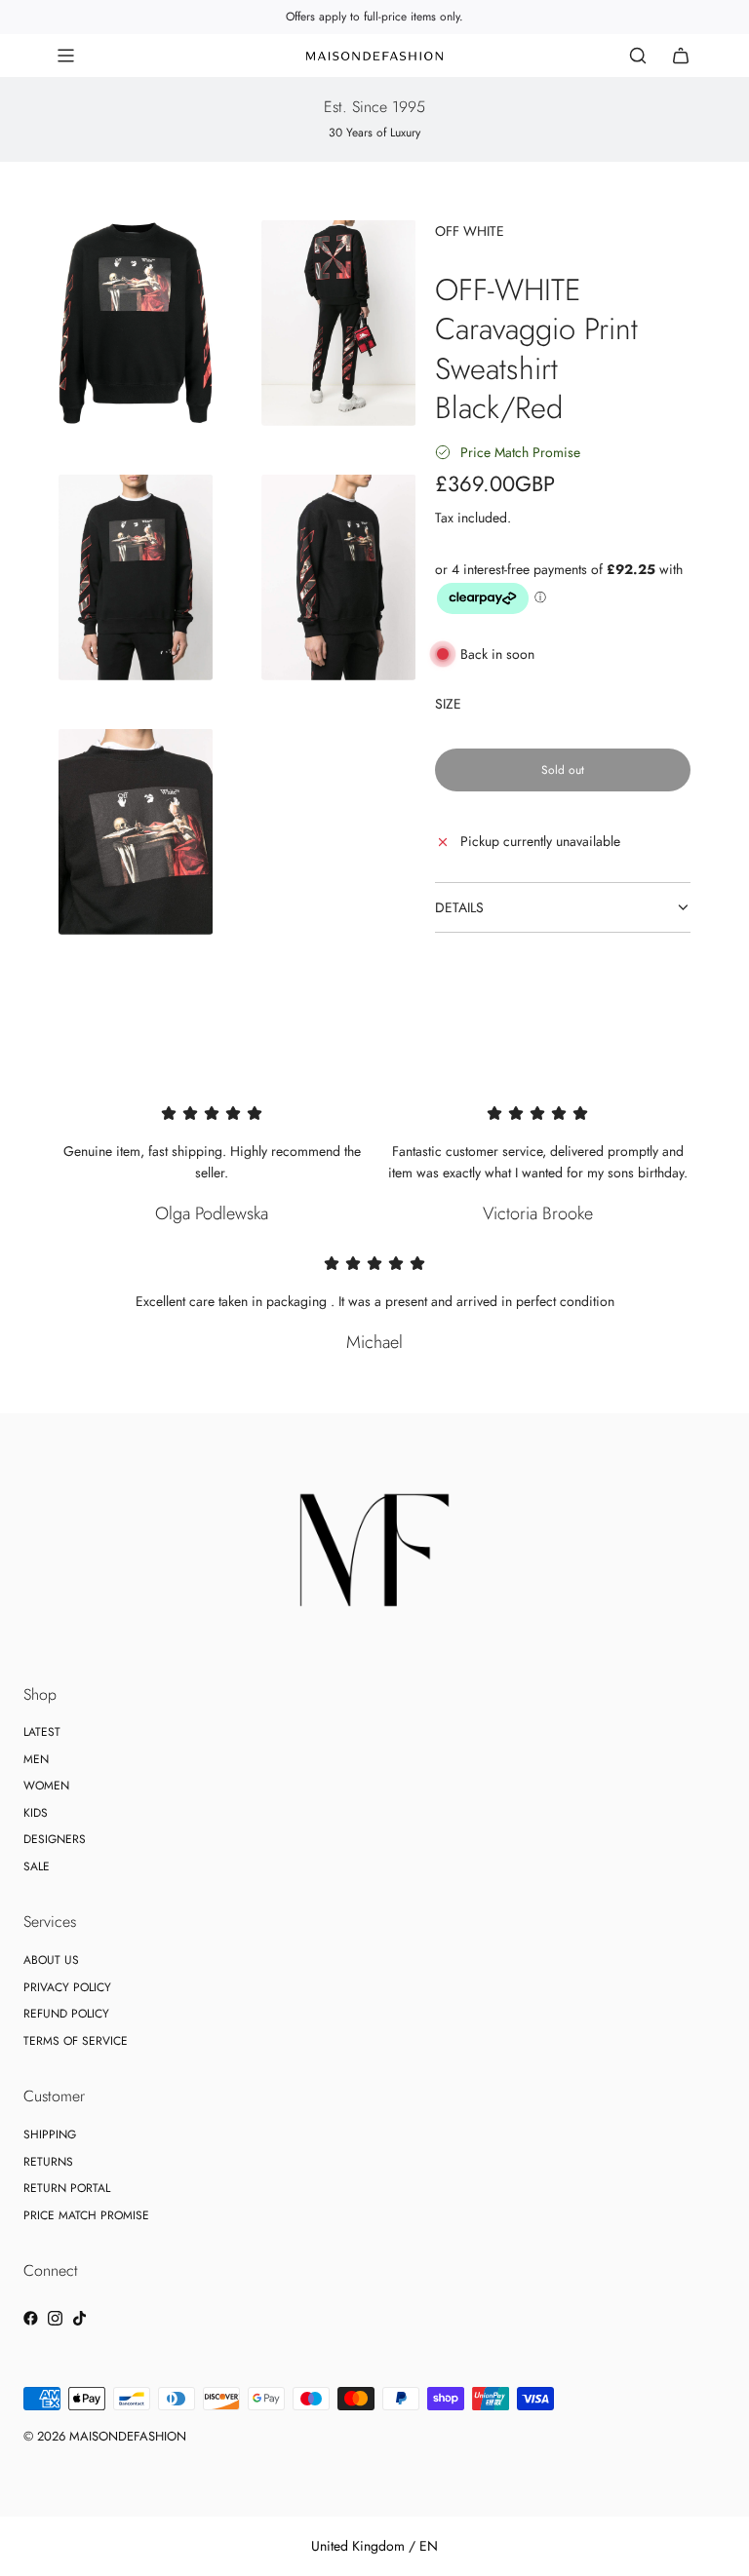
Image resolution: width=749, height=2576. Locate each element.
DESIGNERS (55, 1839)
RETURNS (48, 2162)
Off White (470, 231)
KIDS (36, 1813)
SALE (37, 1866)
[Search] (638, 56)
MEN (36, 1759)
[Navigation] (65, 56)
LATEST (42, 1732)
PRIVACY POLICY (67, 1987)
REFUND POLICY (66, 2014)
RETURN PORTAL (67, 2188)
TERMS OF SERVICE (76, 2041)
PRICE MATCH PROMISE (86, 2215)
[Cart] (681, 56)
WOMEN (46, 1786)
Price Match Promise (520, 452)
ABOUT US (51, 1960)
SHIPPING (50, 2134)
